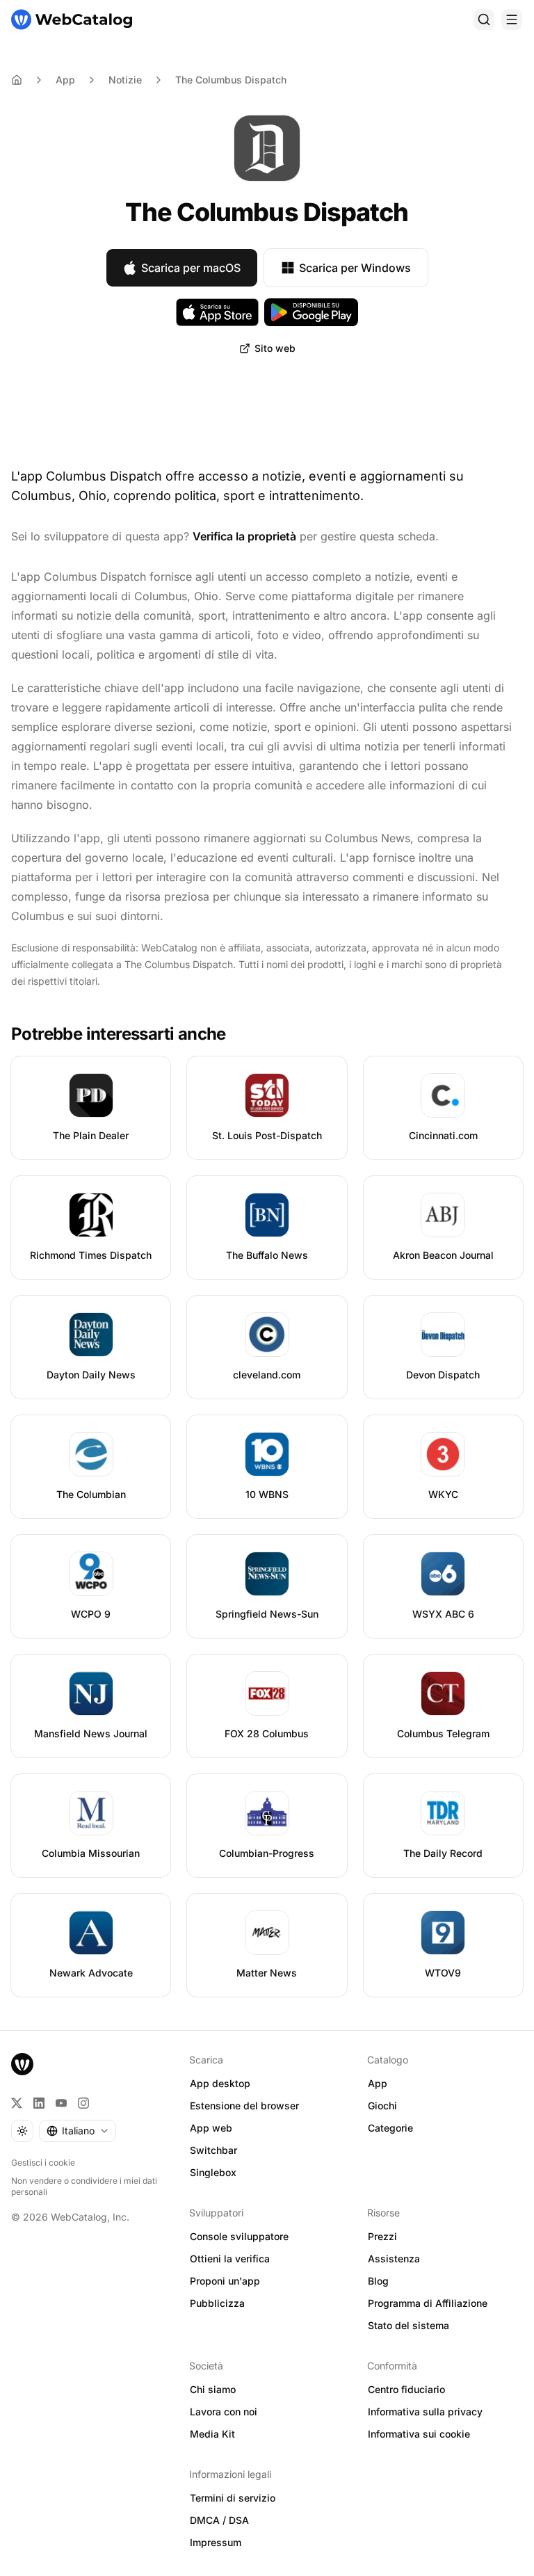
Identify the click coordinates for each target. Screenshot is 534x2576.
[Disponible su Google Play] (311, 312)
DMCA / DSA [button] (219, 2520)
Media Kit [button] (212, 2434)
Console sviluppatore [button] (239, 2236)
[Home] (17, 80)
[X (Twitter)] (17, 2103)
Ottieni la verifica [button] (230, 2259)
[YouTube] (61, 2103)
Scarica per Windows (355, 268)
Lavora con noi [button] (224, 2412)
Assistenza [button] (394, 2259)
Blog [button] (378, 2281)
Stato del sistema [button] (408, 2325)
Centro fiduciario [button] (406, 2389)
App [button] (378, 2083)
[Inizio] (72, 19)
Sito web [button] (275, 348)
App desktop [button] (220, 2083)
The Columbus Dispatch (231, 80)
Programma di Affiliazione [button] (428, 2303)
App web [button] (211, 2128)
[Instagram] (83, 2103)
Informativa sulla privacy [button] (425, 2412)
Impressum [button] (216, 2542)
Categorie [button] (390, 2128)
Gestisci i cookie (43, 2163)
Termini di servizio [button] (233, 2498)
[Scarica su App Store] (218, 312)
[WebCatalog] (22, 2064)
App (65, 80)
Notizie (125, 80)
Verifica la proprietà (244, 536)
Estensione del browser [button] (244, 2106)
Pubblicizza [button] (217, 2303)
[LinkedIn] (39, 2103)
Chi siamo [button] (213, 2389)
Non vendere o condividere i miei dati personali (84, 2186)
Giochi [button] (382, 2106)
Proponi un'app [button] (225, 2281)
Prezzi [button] (382, 2236)
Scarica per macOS (191, 268)
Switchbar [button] (213, 2150)
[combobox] (78, 2131)
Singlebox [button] (213, 2172)
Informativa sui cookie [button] (419, 2434)
